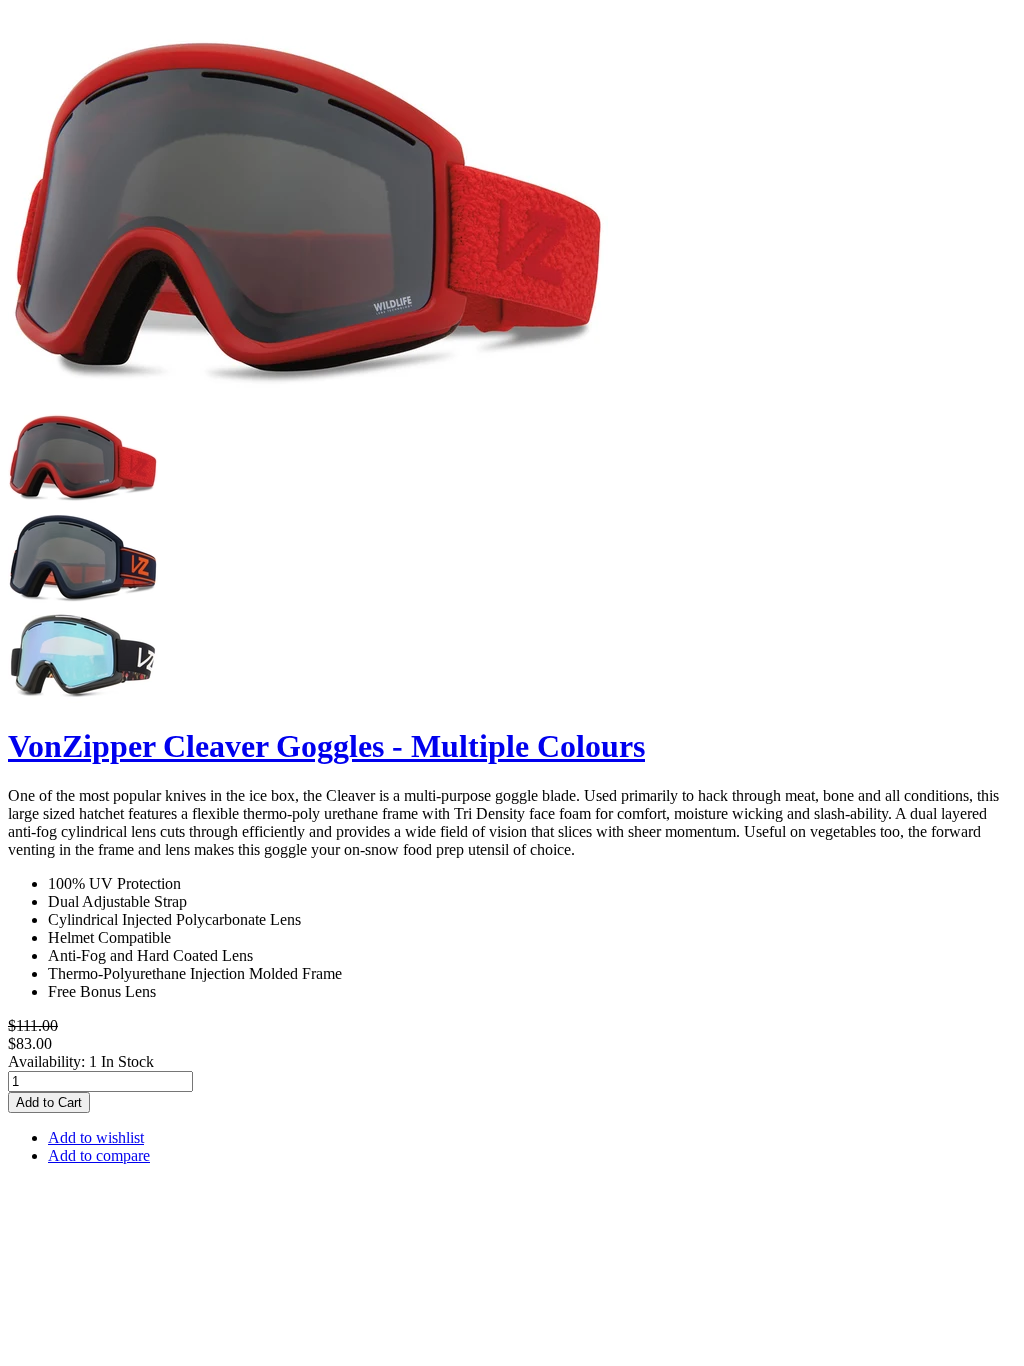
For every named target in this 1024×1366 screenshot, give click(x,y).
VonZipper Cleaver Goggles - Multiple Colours (326, 746)
